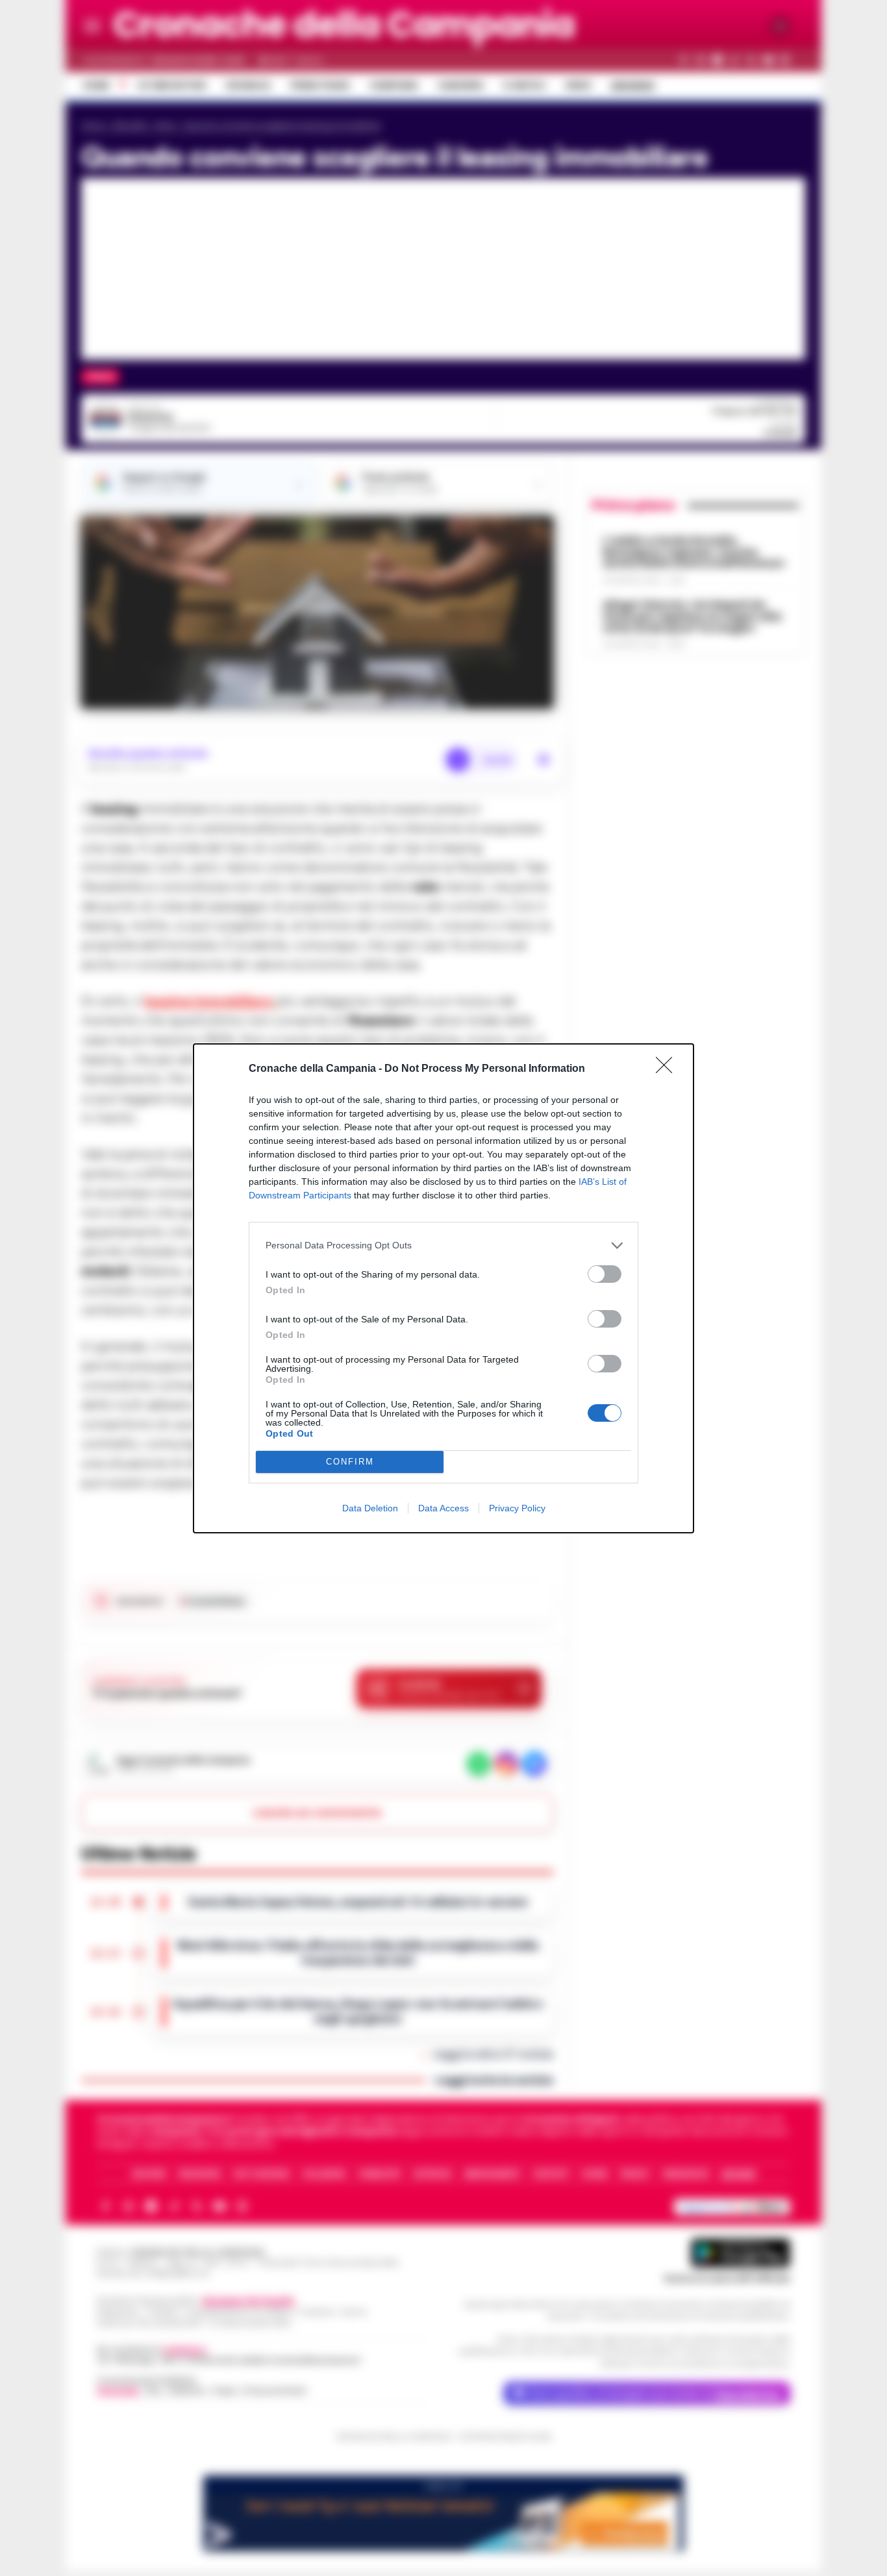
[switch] (605, 1274)
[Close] (668, 1069)
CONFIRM (350, 1462)
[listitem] (443, 1245)
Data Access (443, 1508)
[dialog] (443, 1288)
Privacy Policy (517, 1508)
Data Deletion (370, 1508)
